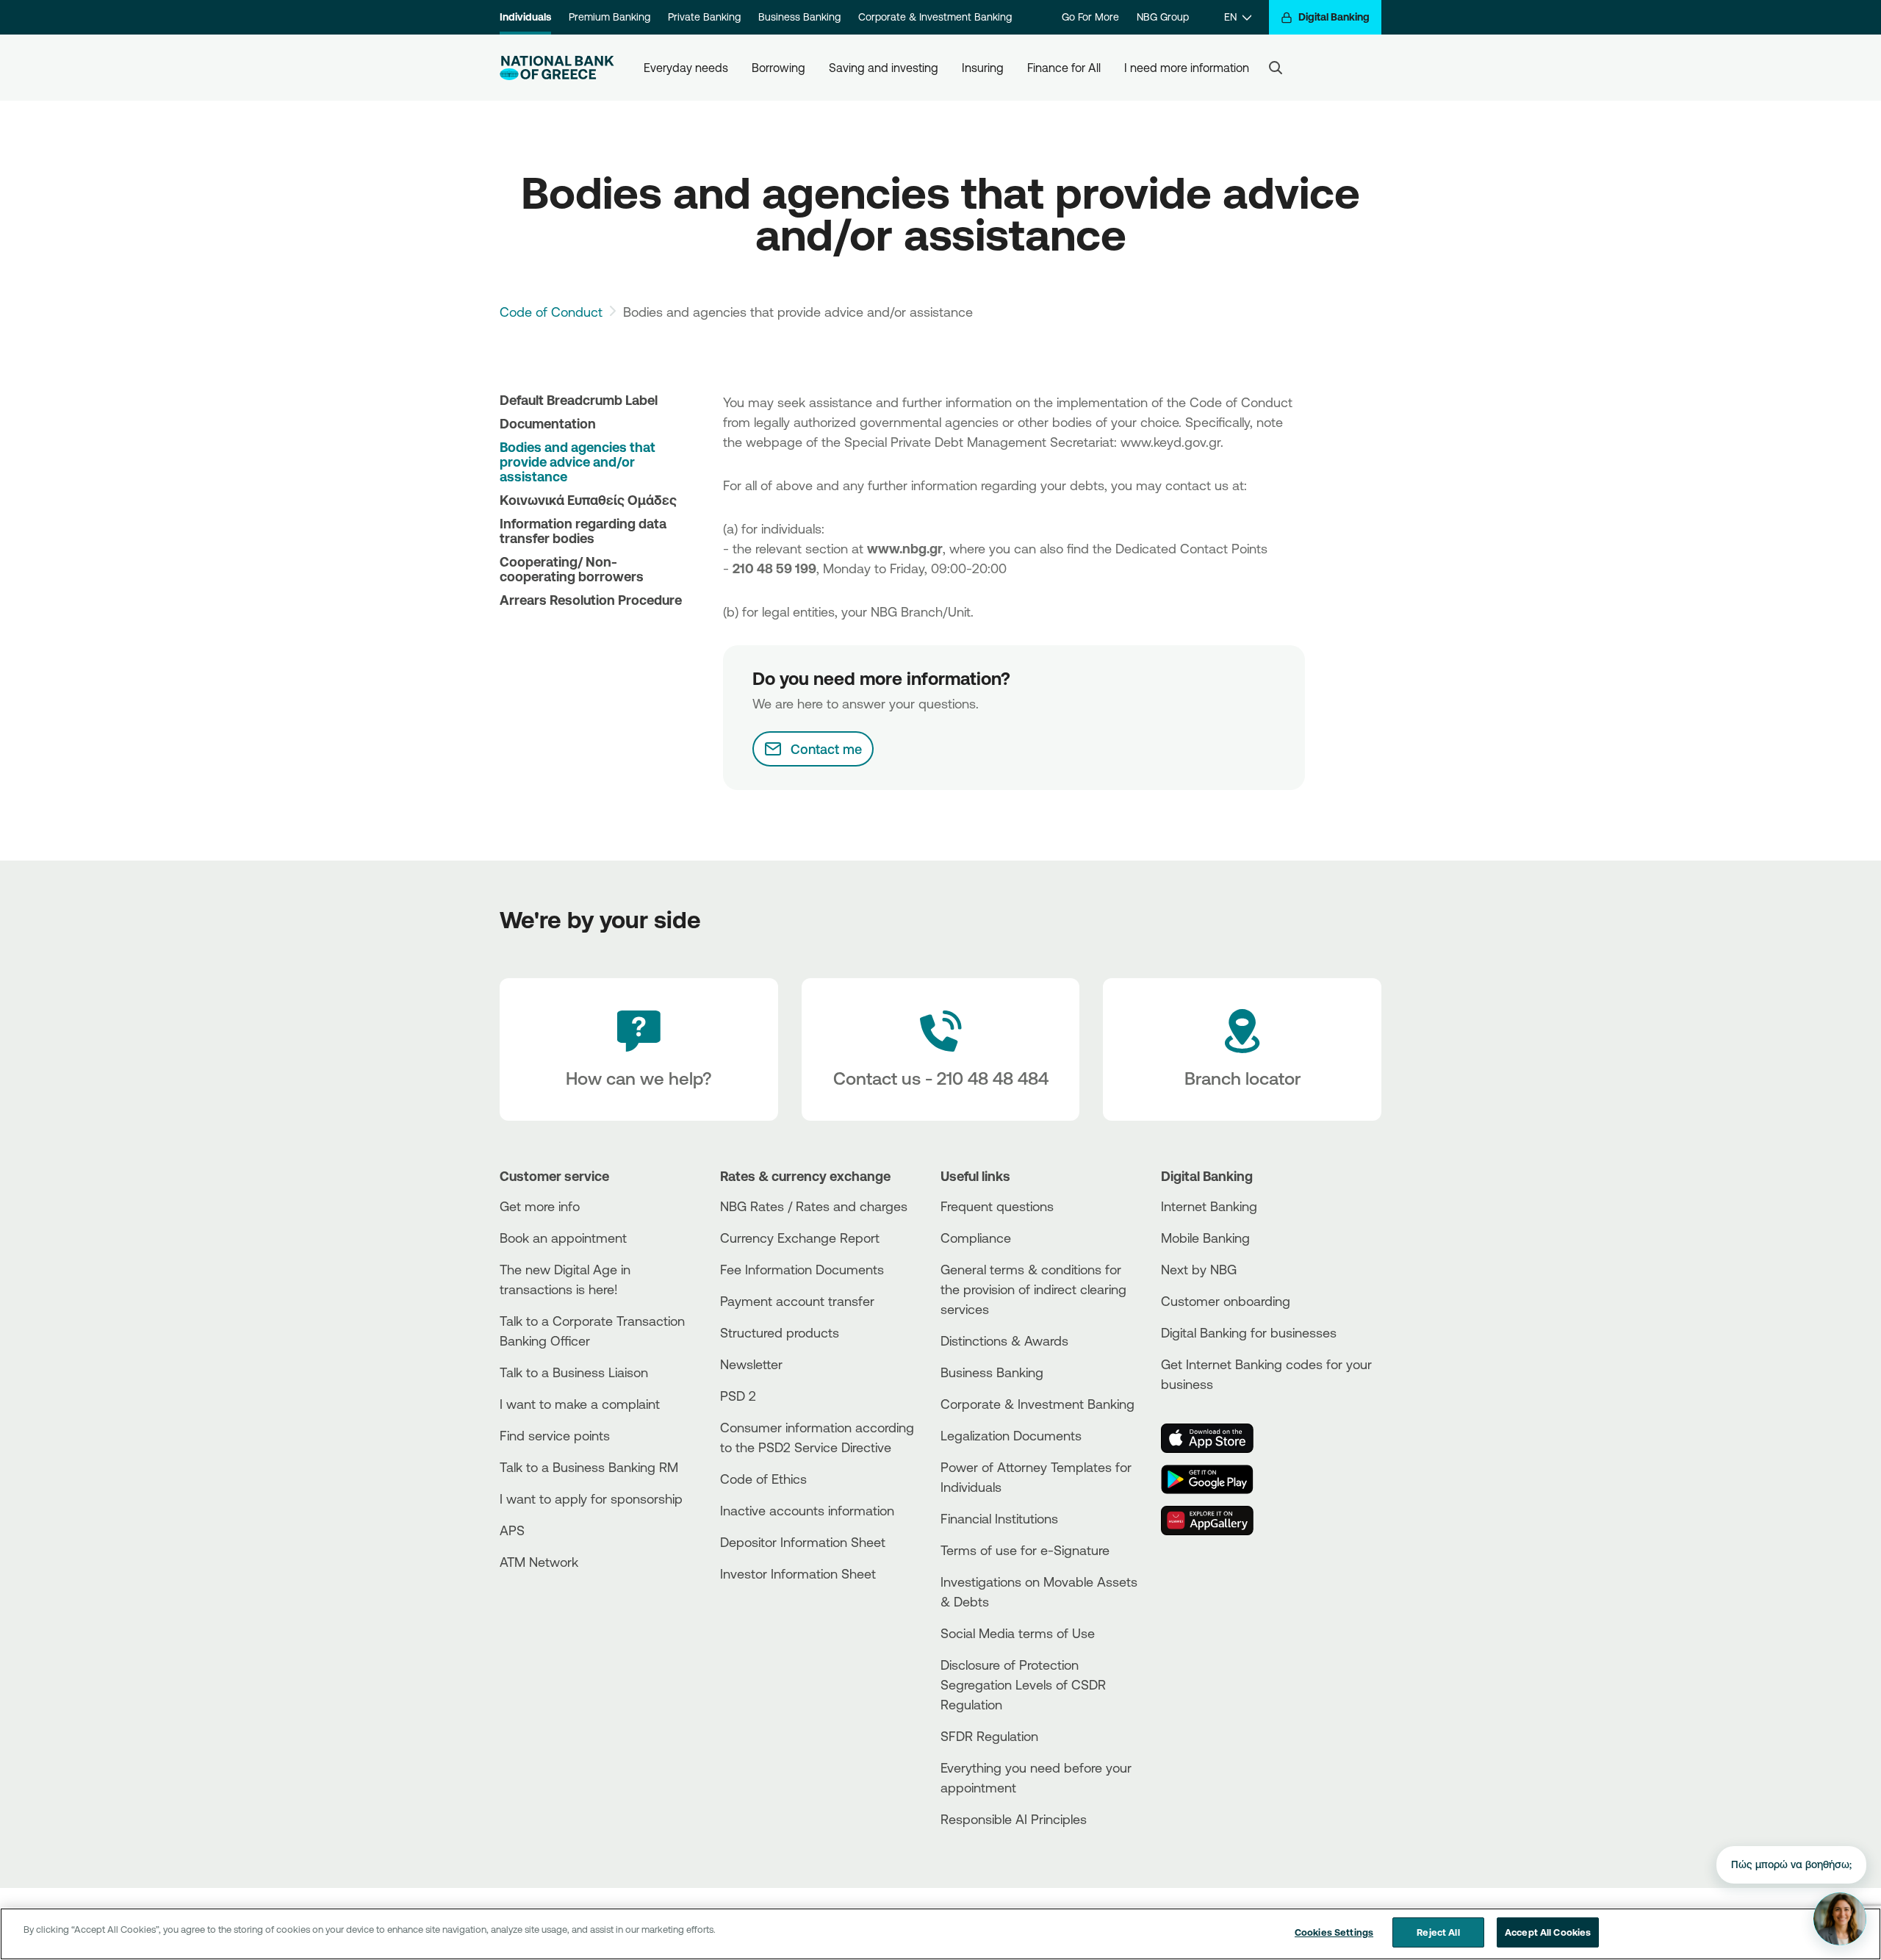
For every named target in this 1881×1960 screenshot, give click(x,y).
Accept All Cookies (1548, 1932)
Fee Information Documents (802, 1269)
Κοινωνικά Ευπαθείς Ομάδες (588, 500)
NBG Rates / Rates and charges (814, 1206)
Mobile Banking (1205, 1238)
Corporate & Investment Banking (935, 17)
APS (512, 1530)
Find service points (555, 1435)
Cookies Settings (1334, 1932)
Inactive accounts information (807, 1510)
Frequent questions (997, 1206)
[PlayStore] (1216, 1479)
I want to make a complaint (580, 1404)
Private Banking (704, 17)
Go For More (1090, 17)
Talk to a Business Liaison (574, 1372)
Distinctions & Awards (1004, 1340)
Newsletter (751, 1364)
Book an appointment (563, 1238)
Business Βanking (992, 1372)
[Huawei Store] (1216, 1521)
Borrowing (778, 68)
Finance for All (1064, 68)
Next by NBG (1199, 1269)
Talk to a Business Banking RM (589, 1467)
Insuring (983, 68)
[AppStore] (1216, 1438)
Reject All (1438, 1932)
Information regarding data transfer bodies (583, 531)
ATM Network (539, 1562)
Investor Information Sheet (798, 1573)
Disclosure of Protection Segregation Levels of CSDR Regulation (1023, 1684)
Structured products (780, 1332)
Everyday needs (686, 68)
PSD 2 (738, 1396)
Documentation (548, 423)
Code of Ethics (763, 1479)
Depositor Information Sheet (803, 1542)
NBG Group (1163, 17)
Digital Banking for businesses (1249, 1332)
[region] (940, 1934)
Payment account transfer (797, 1301)
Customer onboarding (1226, 1301)
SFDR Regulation (989, 1736)
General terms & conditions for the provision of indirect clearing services (1033, 1289)
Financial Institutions (999, 1518)
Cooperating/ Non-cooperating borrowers (572, 569)
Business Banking (799, 17)
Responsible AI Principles (1014, 1819)
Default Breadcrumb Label (579, 400)
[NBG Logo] (557, 68)
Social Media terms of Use (1018, 1633)
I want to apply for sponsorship (591, 1498)
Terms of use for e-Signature (1025, 1550)
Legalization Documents (1011, 1435)
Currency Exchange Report (800, 1238)
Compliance (976, 1238)
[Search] (1276, 68)
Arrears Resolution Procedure (591, 600)
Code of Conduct (551, 312)
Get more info (540, 1206)
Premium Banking (609, 17)
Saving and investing (884, 68)
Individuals (525, 17)
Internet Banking (1209, 1206)
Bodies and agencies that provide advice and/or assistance (578, 462)
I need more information (1187, 68)
